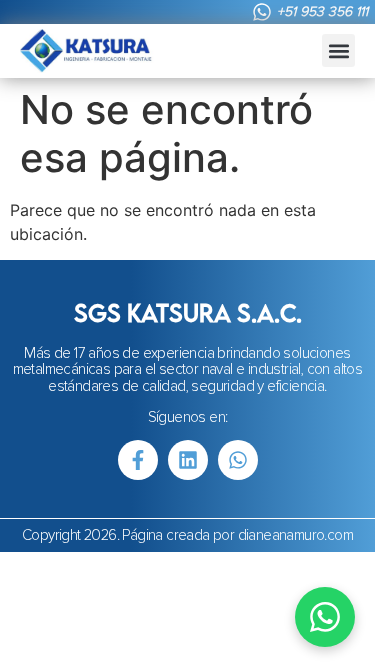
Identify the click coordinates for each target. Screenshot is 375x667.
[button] (338, 50)
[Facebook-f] (138, 460)
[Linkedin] (188, 460)
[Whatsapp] (238, 460)
